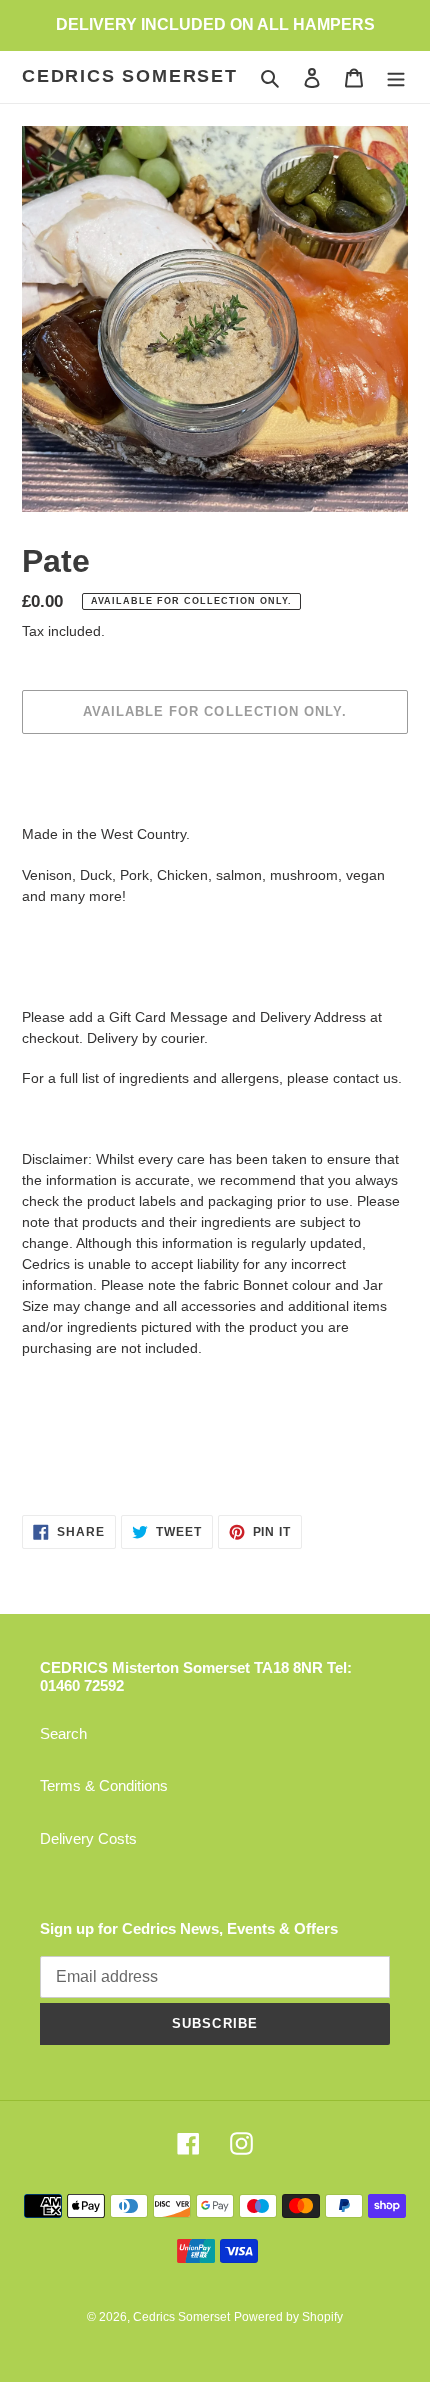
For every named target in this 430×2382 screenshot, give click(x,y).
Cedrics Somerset (130, 76)
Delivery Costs (88, 1838)
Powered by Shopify (288, 2317)
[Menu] (396, 77)
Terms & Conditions (104, 1785)
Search (63, 1733)
